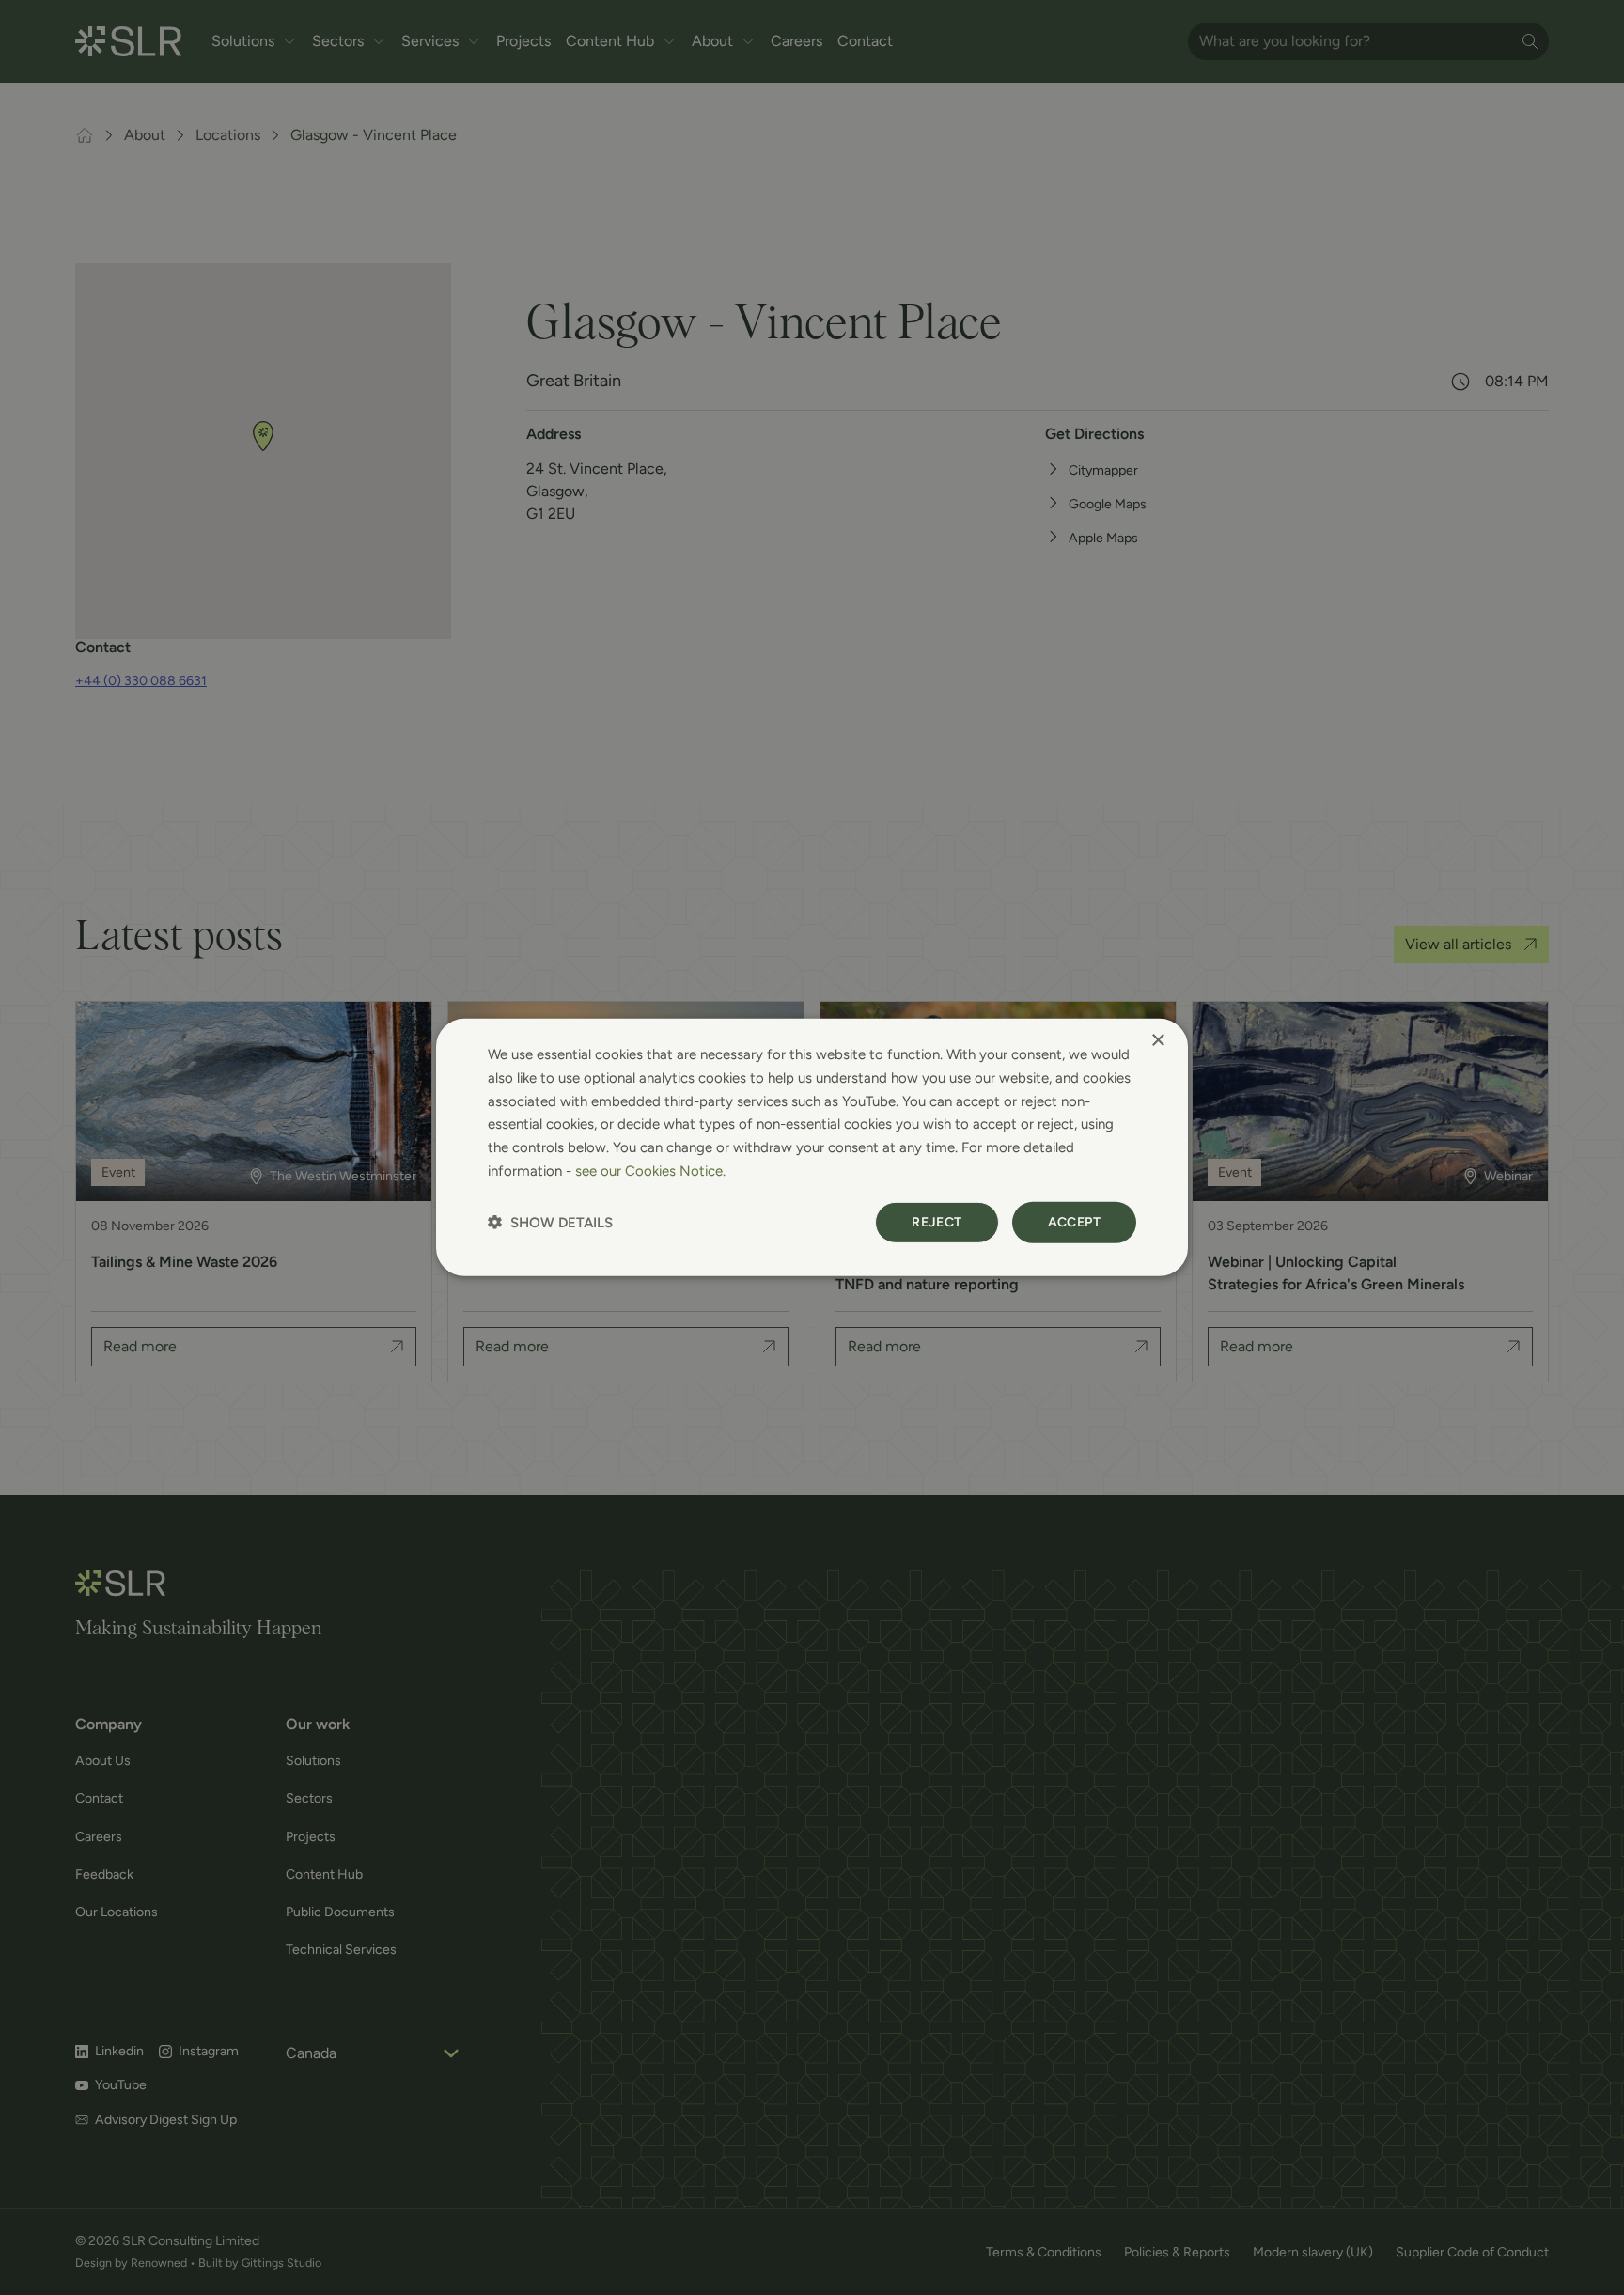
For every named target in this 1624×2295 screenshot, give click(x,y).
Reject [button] (937, 1221)
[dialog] (812, 1147)
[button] (550, 1222)
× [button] (1157, 1041)
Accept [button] (1074, 1221)
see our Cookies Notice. (650, 1171)
